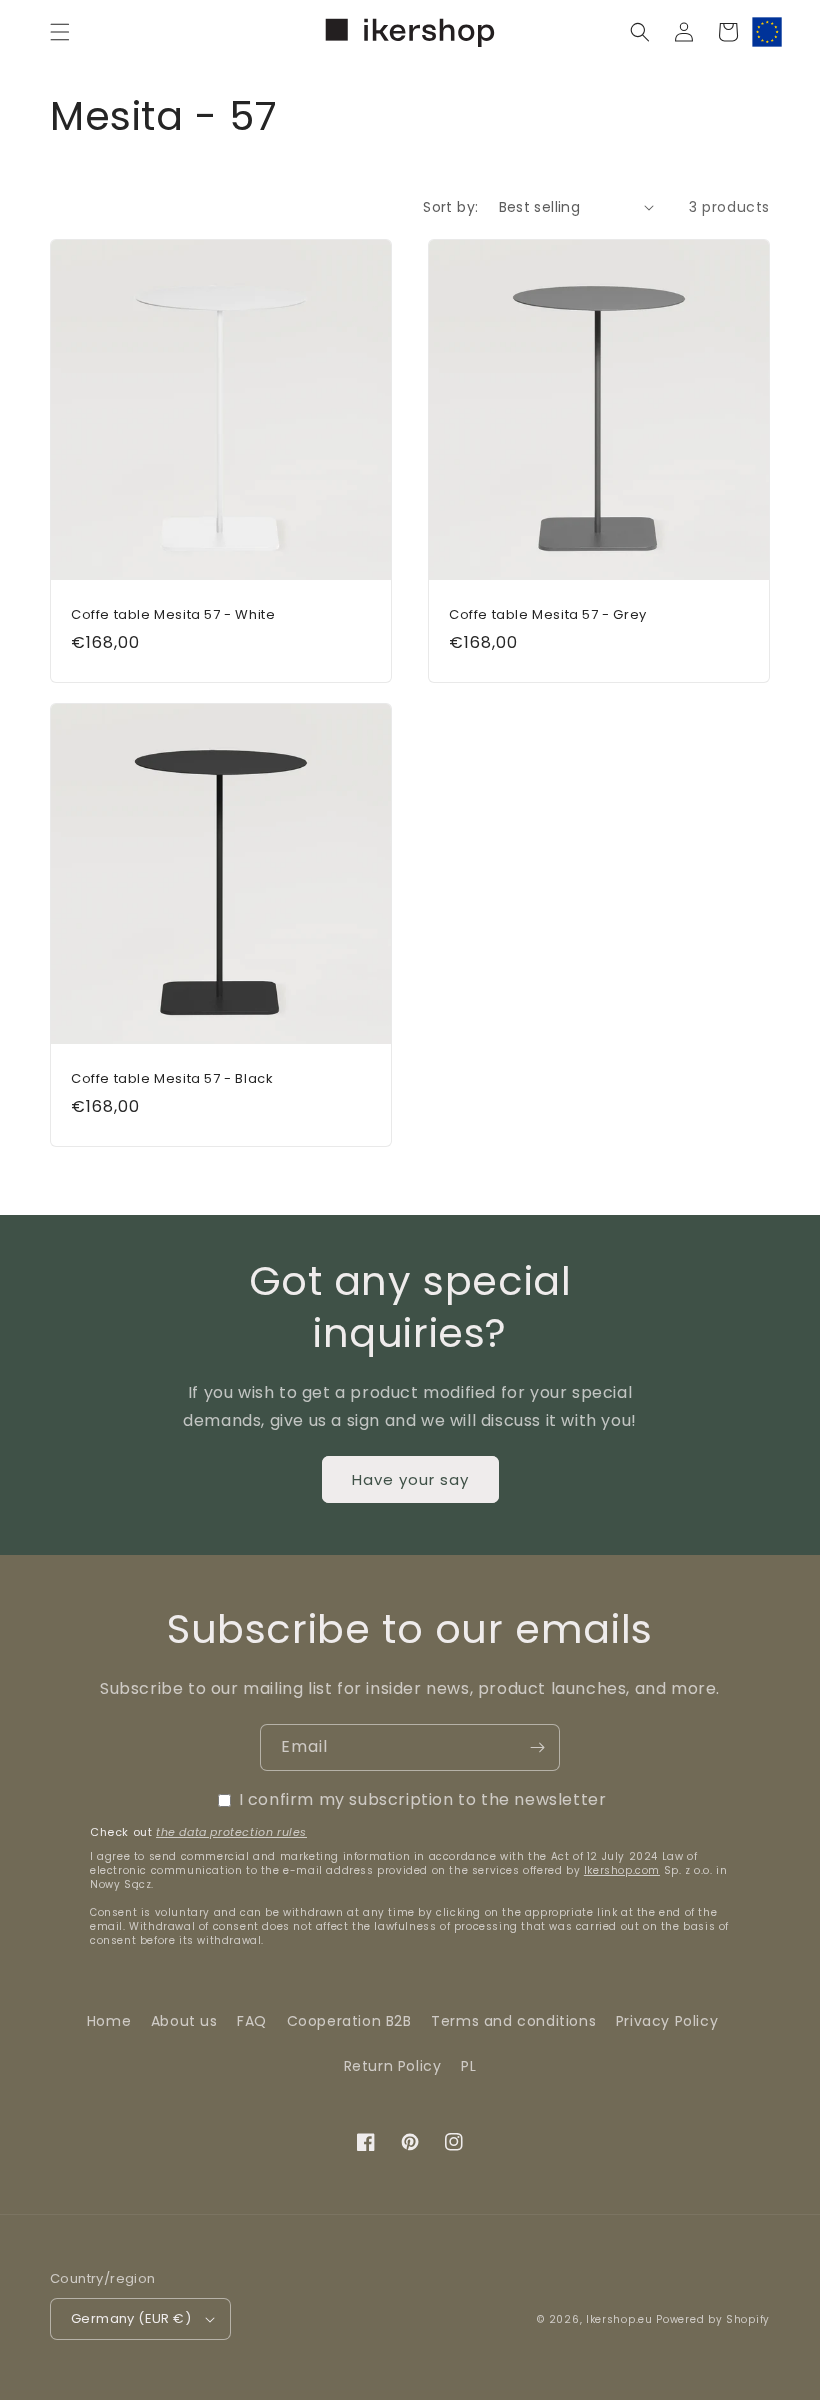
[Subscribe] (537, 1747)
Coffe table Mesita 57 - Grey (548, 615)
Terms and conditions (513, 2021)
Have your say (410, 1479)
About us (184, 2021)
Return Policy (393, 2066)
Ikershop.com (622, 1870)
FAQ (252, 2021)
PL (468, 2066)
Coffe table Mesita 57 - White (173, 615)
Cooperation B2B (349, 2021)
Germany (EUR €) (131, 2318)
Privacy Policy (667, 2021)
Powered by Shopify (713, 2319)
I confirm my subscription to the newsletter (423, 1799)
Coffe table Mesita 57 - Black (172, 1079)
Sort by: (450, 207)
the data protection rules (231, 1832)
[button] (60, 32)
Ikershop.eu (619, 2319)
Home (109, 2021)
